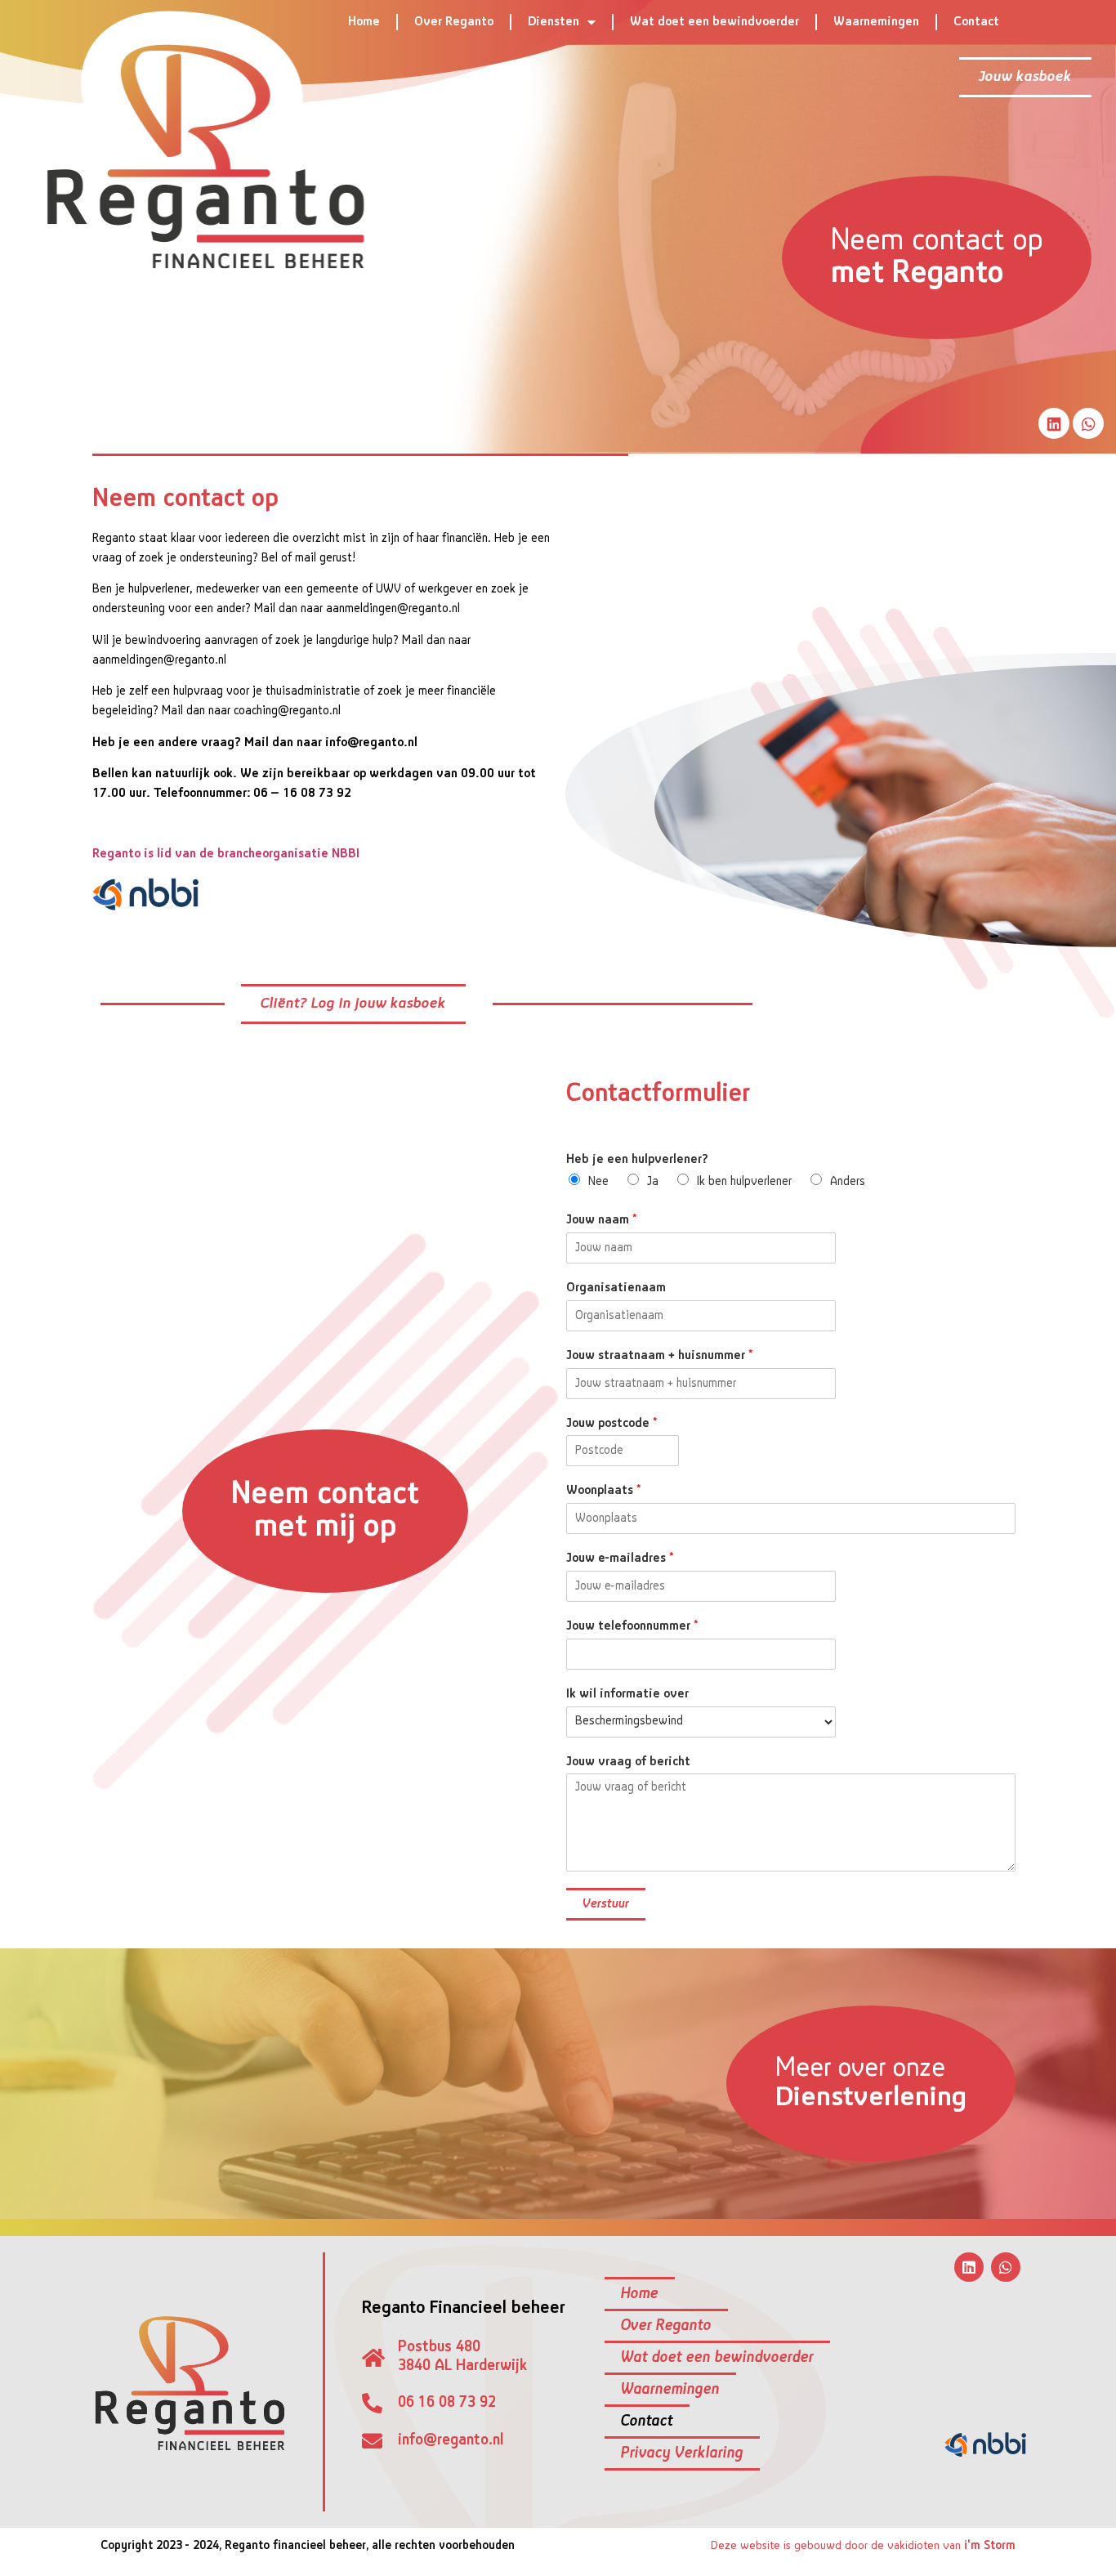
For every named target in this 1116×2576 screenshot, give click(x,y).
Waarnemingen (876, 22)
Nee (598, 1182)
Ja (653, 1182)
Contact (976, 22)
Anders (848, 1182)
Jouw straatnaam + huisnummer (659, 1356)
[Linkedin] (1054, 423)
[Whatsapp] (1088, 423)
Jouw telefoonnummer (632, 1626)
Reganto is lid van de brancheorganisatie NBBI (226, 854)
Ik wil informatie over (627, 1694)
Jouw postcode (612, 1424)
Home (364, 22)
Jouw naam (601, 1220)
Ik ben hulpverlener (744, 1182)
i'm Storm (990, 2546)
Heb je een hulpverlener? (637, 1160)
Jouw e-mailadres (620, 1559)
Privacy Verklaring (682, 2453)
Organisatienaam (616, 1288)
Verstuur (606, 1904)
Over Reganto (454, 22)
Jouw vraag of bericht (628, 1762)
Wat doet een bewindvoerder (714, 22)
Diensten (554, 22)
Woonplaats (603, 1491)
